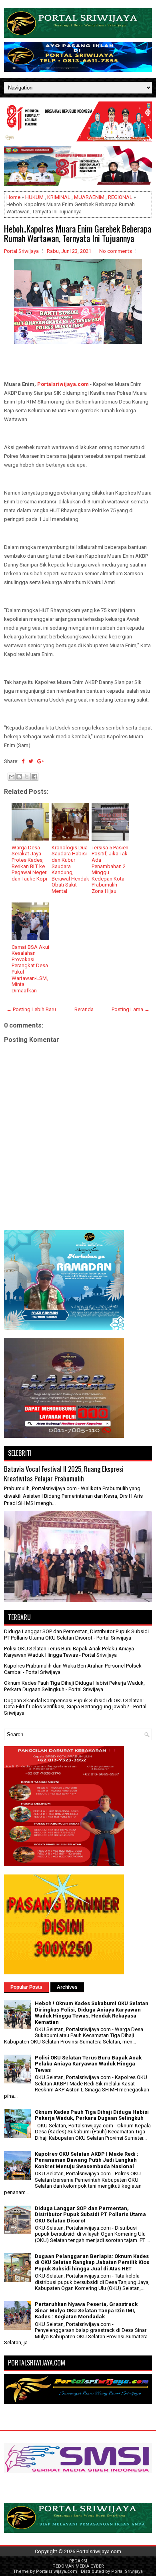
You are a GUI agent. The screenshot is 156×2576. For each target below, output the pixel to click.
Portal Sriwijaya (127, 2571)
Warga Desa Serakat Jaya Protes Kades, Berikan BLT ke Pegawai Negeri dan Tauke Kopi (30, 863)
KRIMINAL (59, 197)
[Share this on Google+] (41, 761)
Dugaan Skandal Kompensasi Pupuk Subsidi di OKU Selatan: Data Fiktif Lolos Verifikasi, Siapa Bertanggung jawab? (74, 1704)
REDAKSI (78, 2561)
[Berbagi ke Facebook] (34, 777)
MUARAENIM (89, 197)
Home (13, 197)
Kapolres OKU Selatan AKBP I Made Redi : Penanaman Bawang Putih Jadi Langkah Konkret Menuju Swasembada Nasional (87, 2160)
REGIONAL (120, 197)
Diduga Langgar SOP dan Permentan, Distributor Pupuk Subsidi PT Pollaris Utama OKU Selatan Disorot (76, 1635)
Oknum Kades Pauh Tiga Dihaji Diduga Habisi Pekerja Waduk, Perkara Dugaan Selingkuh (92, 2115)
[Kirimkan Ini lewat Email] (12, 777)
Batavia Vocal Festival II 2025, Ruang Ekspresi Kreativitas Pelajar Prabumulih (64, 1474)
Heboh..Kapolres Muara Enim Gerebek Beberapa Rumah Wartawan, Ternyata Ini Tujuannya (78, 233)
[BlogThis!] (19, 777)
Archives (67, 1987)
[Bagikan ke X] (27, 777)
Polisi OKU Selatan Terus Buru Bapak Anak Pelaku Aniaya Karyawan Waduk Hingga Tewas (69, 1652)
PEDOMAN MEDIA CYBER (78, 2566)
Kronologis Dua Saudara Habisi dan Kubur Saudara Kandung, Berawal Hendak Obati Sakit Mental (70, 869)
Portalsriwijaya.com (63, 384)
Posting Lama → (131, 1009)
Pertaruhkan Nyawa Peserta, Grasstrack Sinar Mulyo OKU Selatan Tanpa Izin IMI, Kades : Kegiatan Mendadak (86, 2310)
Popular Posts (26, 1987)
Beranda (84, 1009)
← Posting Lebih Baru (31, 1009)
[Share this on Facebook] (23, 761)
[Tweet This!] (31, 761)
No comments (116, 251)
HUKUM (34, 197)
